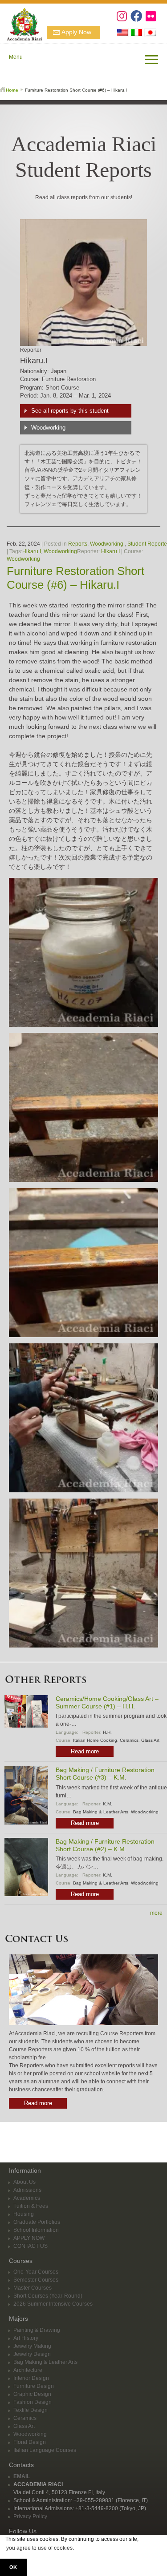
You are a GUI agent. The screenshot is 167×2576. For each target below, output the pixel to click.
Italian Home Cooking (95, 1740)
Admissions (27, 2190)
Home (12, 90)
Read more (85, 1751)
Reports (78, 544)
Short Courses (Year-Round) (48, 2296)
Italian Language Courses (45, 2450)
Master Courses (33, 2288)
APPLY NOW (29, 2238)
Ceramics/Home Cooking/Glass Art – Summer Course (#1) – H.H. (107, 1702)
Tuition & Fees (31, 2206)
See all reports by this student (70, 411)
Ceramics (129, 1740)
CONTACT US (31, 2246)
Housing (24, 2214)
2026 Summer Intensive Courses (53, 2304)
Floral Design (30, 2442)
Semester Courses (36, 2280)
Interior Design (31, 2378)
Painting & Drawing (37, 2330)
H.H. (107, 1732)
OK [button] (13, 2567)
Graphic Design (32, 2394)
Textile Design (31, 2410)
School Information (36, 2230)
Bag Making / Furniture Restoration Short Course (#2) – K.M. (105, 1845)
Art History (26, 2338)
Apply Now (76, 32)
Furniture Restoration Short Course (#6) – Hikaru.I (75, 578)
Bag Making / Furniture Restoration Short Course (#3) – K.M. (105, 1774)
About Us (24, 2182)
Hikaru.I (32, 551)
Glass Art (150, 1740)
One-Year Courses (36, 2272)
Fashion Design (33, 2402)
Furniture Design (34, 2386)
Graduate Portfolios (37, 2222)
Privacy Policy (30, 2516)
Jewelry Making (32, 2346)
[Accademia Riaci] (21, 23)
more (156, 1913)
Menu (16, 57)
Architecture (28, 2370)
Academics (27, 2198)
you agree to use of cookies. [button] (40, 2548)
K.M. (108, 1804)
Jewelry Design (32, 2354)
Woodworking (48, 428)
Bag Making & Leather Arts (101, 1812)
